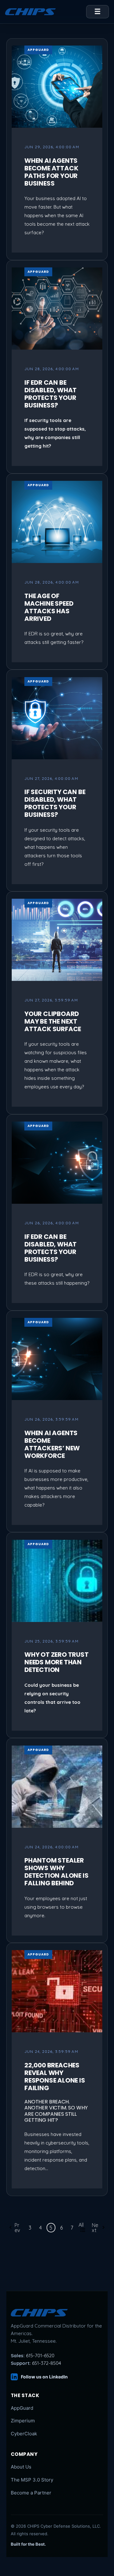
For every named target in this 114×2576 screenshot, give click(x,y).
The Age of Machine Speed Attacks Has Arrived (49, 607)
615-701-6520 (40, 2356)
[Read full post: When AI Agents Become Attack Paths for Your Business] (57, 87)
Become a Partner (31, 2493)
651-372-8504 (47, 2363)
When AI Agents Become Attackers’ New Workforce (52, 1444)
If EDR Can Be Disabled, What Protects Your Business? (51, 394)
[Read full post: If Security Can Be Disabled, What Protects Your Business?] (57, 718)
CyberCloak (24, 2434)
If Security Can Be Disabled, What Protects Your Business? (55, 803)
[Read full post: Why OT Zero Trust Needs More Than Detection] (57, 1581)
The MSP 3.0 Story (32, 2480)
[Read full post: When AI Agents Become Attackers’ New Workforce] (57, 1359)
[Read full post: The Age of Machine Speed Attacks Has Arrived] (57, 522)
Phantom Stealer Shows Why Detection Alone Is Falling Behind (56, 1872)
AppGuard (38, 50)
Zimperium (23, 2421)
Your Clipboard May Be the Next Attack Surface (53, 1021)
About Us (21, 2467)
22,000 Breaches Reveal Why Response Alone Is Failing (55, 2077)
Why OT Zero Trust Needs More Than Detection (57, 1662)
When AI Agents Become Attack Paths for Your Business (51, 172)
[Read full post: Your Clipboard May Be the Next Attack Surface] (57, 940)
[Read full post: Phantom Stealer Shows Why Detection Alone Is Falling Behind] (57, 1787)
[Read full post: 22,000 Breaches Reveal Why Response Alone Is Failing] (57, 1991)
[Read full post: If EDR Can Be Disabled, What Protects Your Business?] (57, 309)
